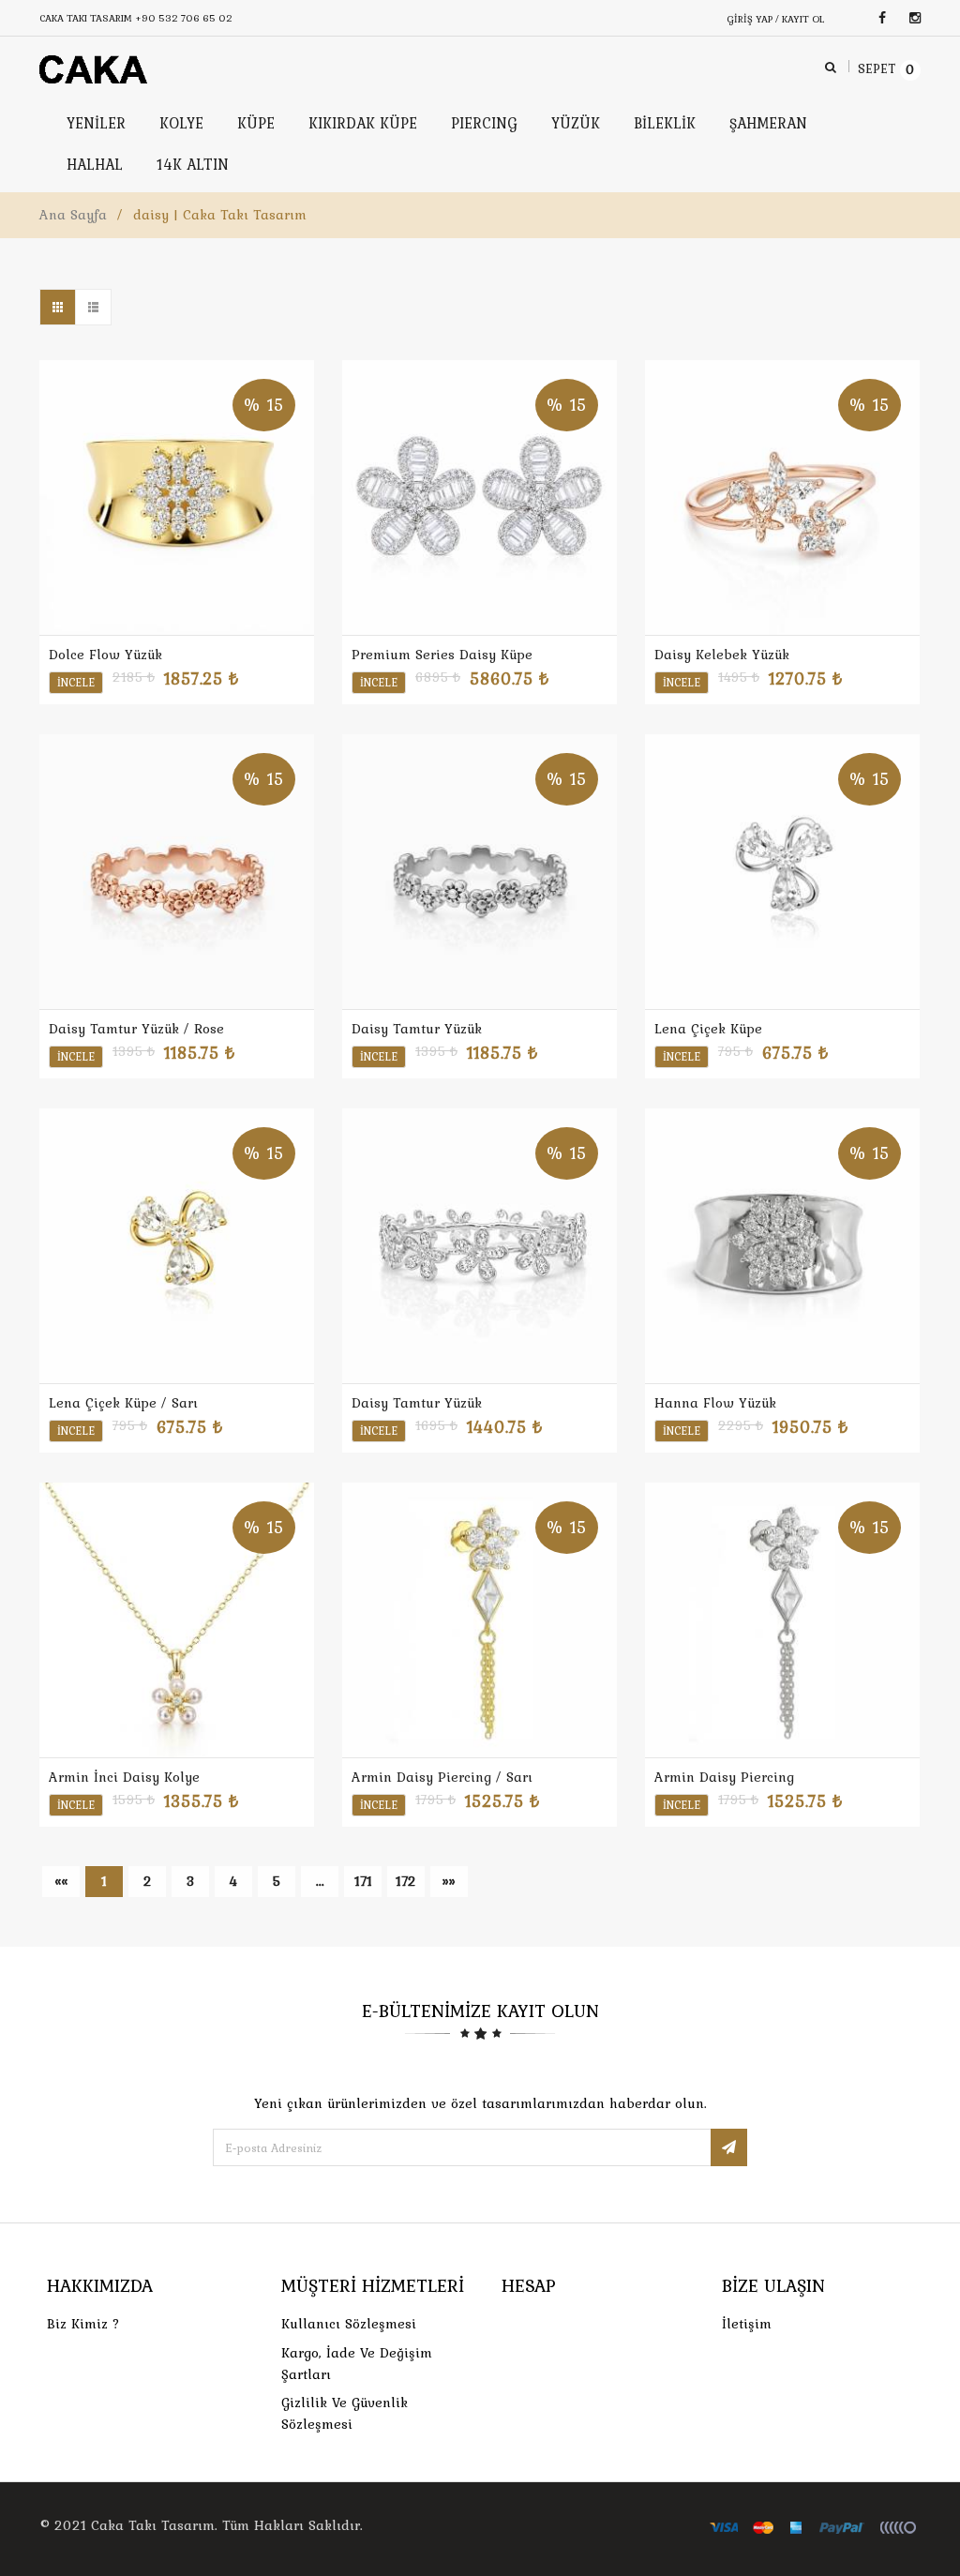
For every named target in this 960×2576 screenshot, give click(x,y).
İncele (76, 683)
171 (363, 1881)
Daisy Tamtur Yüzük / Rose (136, 1029)
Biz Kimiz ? (83, 2324)
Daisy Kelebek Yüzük (722, 655)
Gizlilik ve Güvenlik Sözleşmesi (345, 2413)
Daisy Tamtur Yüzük (417, 1029)
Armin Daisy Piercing (724, 1777)
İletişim (747, 2324)
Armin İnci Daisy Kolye (124, 1777)
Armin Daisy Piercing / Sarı (442, 1777)
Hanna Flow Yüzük (715, 1403)
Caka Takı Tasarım (153, 2525)
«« (61, 1881)
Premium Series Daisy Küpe (442, 655)
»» (449, 1881)
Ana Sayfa (73, 215)
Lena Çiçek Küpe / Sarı (123, 1403)
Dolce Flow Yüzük (105, 655)
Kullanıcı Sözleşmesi (349, 2324)
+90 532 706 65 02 (184, 18)
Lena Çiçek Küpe (708, 1029)
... (320, 1881)
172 (406, 1881)
